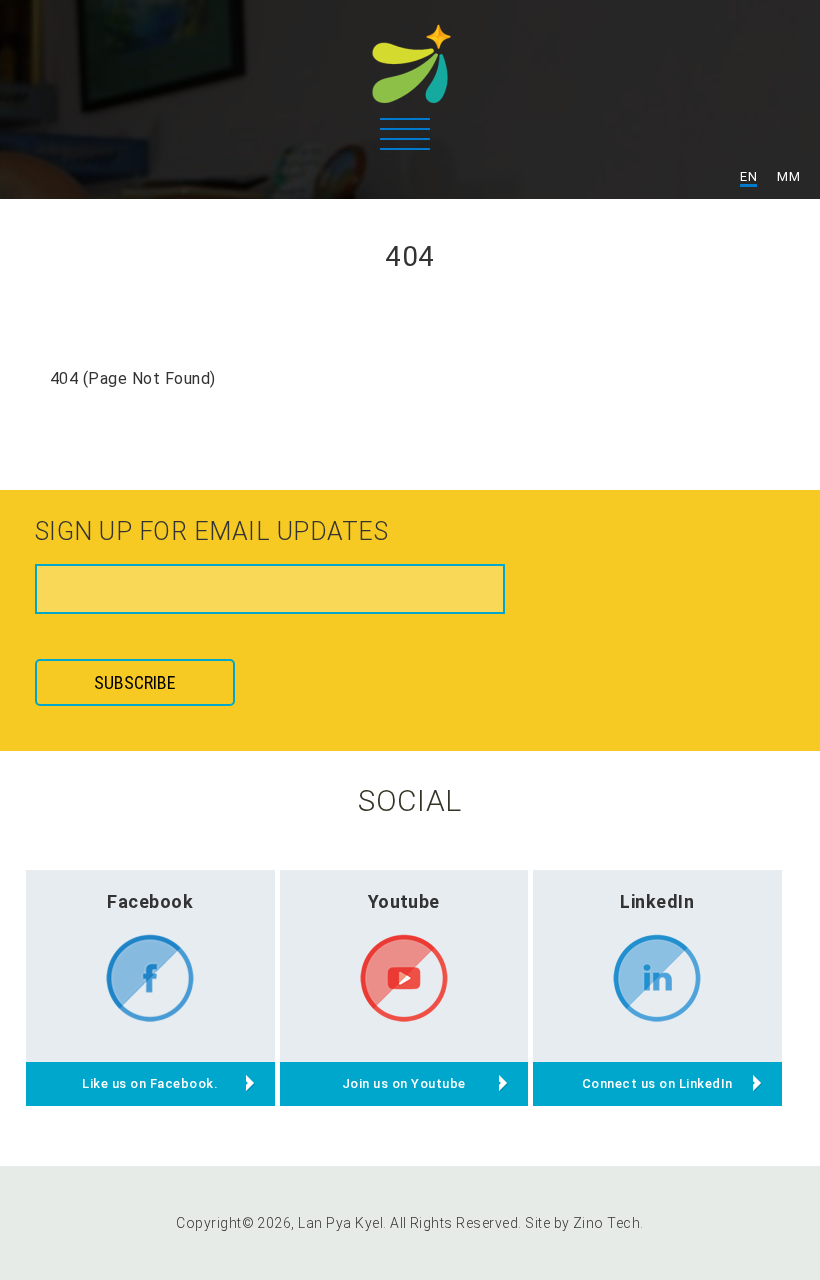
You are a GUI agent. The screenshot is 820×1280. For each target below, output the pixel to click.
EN (748, 176)
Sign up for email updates (211, 533)
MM (788, 176)
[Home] (410, 54)
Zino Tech (606, 1223)
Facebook (150, 901)
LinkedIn (657, 901)
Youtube (404, 901)
